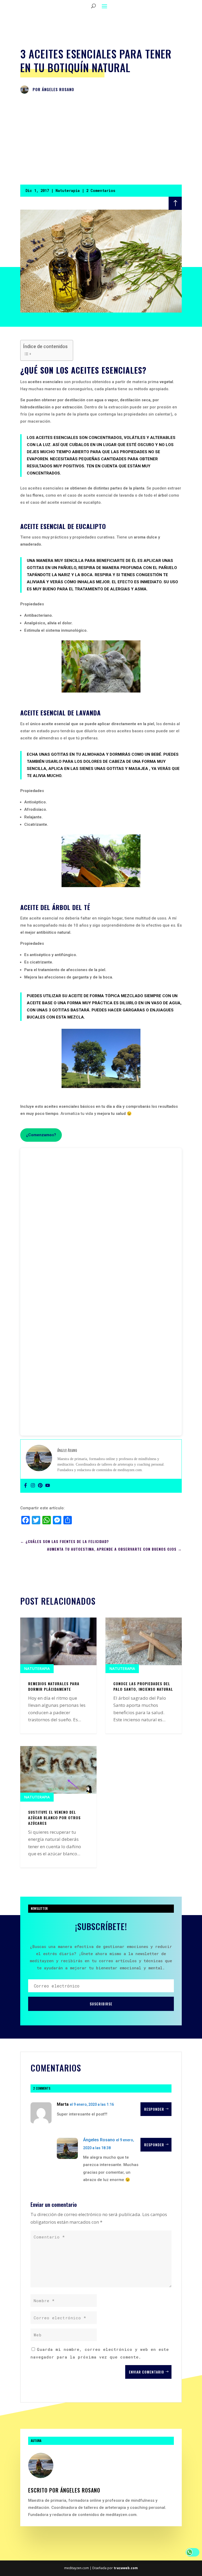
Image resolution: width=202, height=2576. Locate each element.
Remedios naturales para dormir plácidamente (54, 1686)
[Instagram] (33, 1486)
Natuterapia (68, 191)
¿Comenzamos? (41, 1135)
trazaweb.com (126, 2568)
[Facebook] (26, 1486)
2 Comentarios (101, 191)
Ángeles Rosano (58, 89)
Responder (154, 2109)
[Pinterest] (40, 1486)
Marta (63, 2104)
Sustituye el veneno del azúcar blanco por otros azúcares (54, 1817)
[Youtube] (48, 1486)
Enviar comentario (147, 2372)
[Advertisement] (101, 140)
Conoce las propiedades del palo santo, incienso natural (143, 1686)
